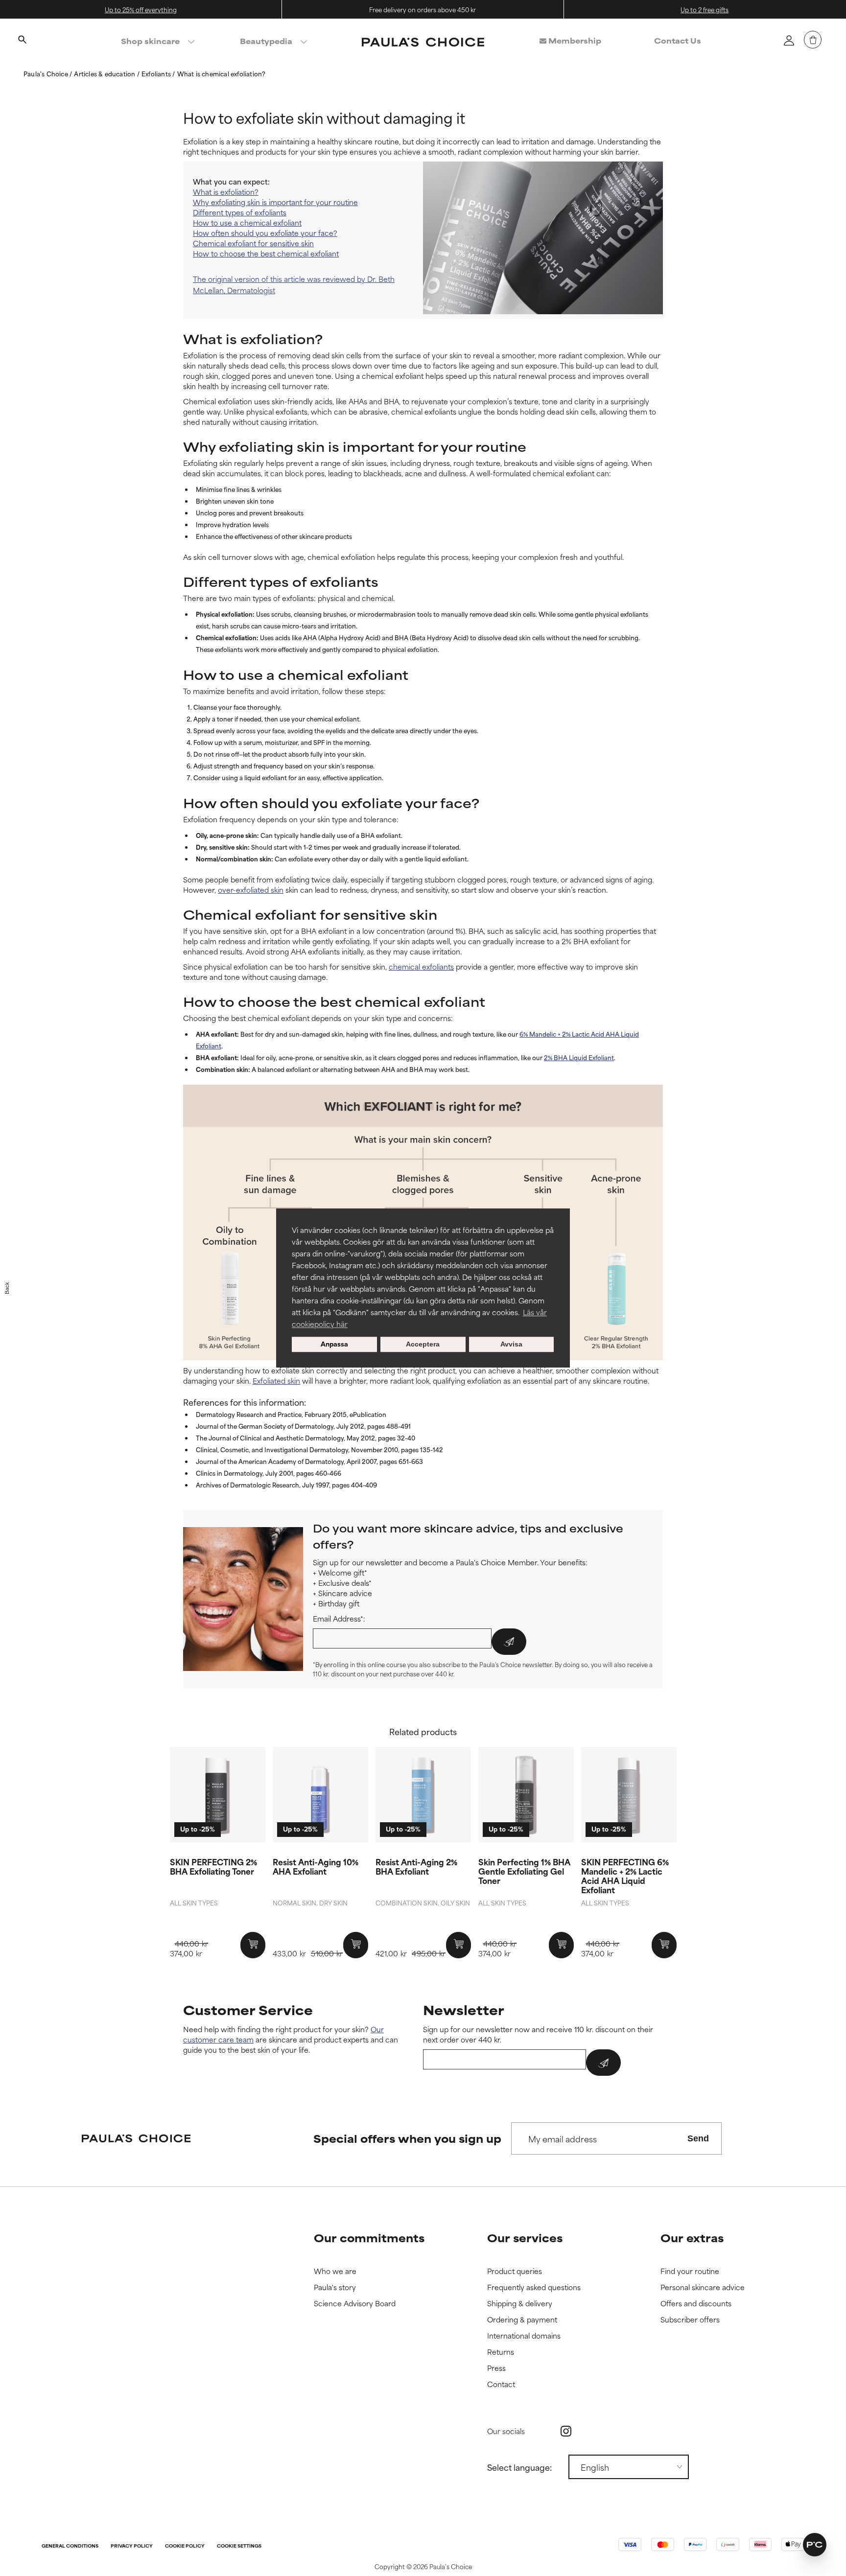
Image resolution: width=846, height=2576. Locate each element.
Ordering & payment (522, 2320)
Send (698, 2138)
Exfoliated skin (276, 1381)
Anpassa (334, 1345)
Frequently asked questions (534, 2287)
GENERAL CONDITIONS (70, 2546)
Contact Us (678, 40)
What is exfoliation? (226, 192)
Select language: (519, 2467)
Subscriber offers (690, 2320)
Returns (501, 2352)
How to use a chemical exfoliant (247, 222)
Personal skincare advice (703, 2287)
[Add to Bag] (253, 1945)
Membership (574, 40)
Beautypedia (266, 41)
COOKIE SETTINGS (239, 2546)
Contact (501, 2384)
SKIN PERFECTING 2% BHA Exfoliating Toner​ (213, 1866)
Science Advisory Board (355, 2304)
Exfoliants (157, 73)
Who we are (335, 2271)
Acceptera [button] (423, 1345)
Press (496, 2368)
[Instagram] (566, 2431)
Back (7, 1288)
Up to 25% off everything (141, 9)
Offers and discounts (696, 2304)
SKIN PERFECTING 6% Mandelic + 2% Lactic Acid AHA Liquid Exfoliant (625, 1876)
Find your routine (690, 2271)
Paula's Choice (47, 73)
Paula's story (335, 2287)
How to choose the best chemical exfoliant (266, 253)
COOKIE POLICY (185, 2546)
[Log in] (789, 40)
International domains (524, 2336)
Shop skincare (150, 41)
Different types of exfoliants (240, 212)
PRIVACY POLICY (132, 2546)
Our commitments (369, 2238)
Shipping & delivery (520, 2304)
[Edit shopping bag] (813, 40)
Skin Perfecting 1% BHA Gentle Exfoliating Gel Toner (524, 1871)
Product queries (515, 2271)
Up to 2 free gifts (705, 9)
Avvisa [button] (511, 1345)
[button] (815, 2545)
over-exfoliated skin (251, 890)
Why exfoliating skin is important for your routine (275, 202)
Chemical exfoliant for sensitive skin (253, 243)
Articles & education (105, 73)
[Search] (22, 41)
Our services (525, 2238)
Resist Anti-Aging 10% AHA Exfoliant (316, 1866)
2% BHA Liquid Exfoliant (579, 1057)
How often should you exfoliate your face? (265, 233)
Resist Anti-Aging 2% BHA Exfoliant (416, 1866)
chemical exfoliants (421, 966)
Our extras (692, 2238)
